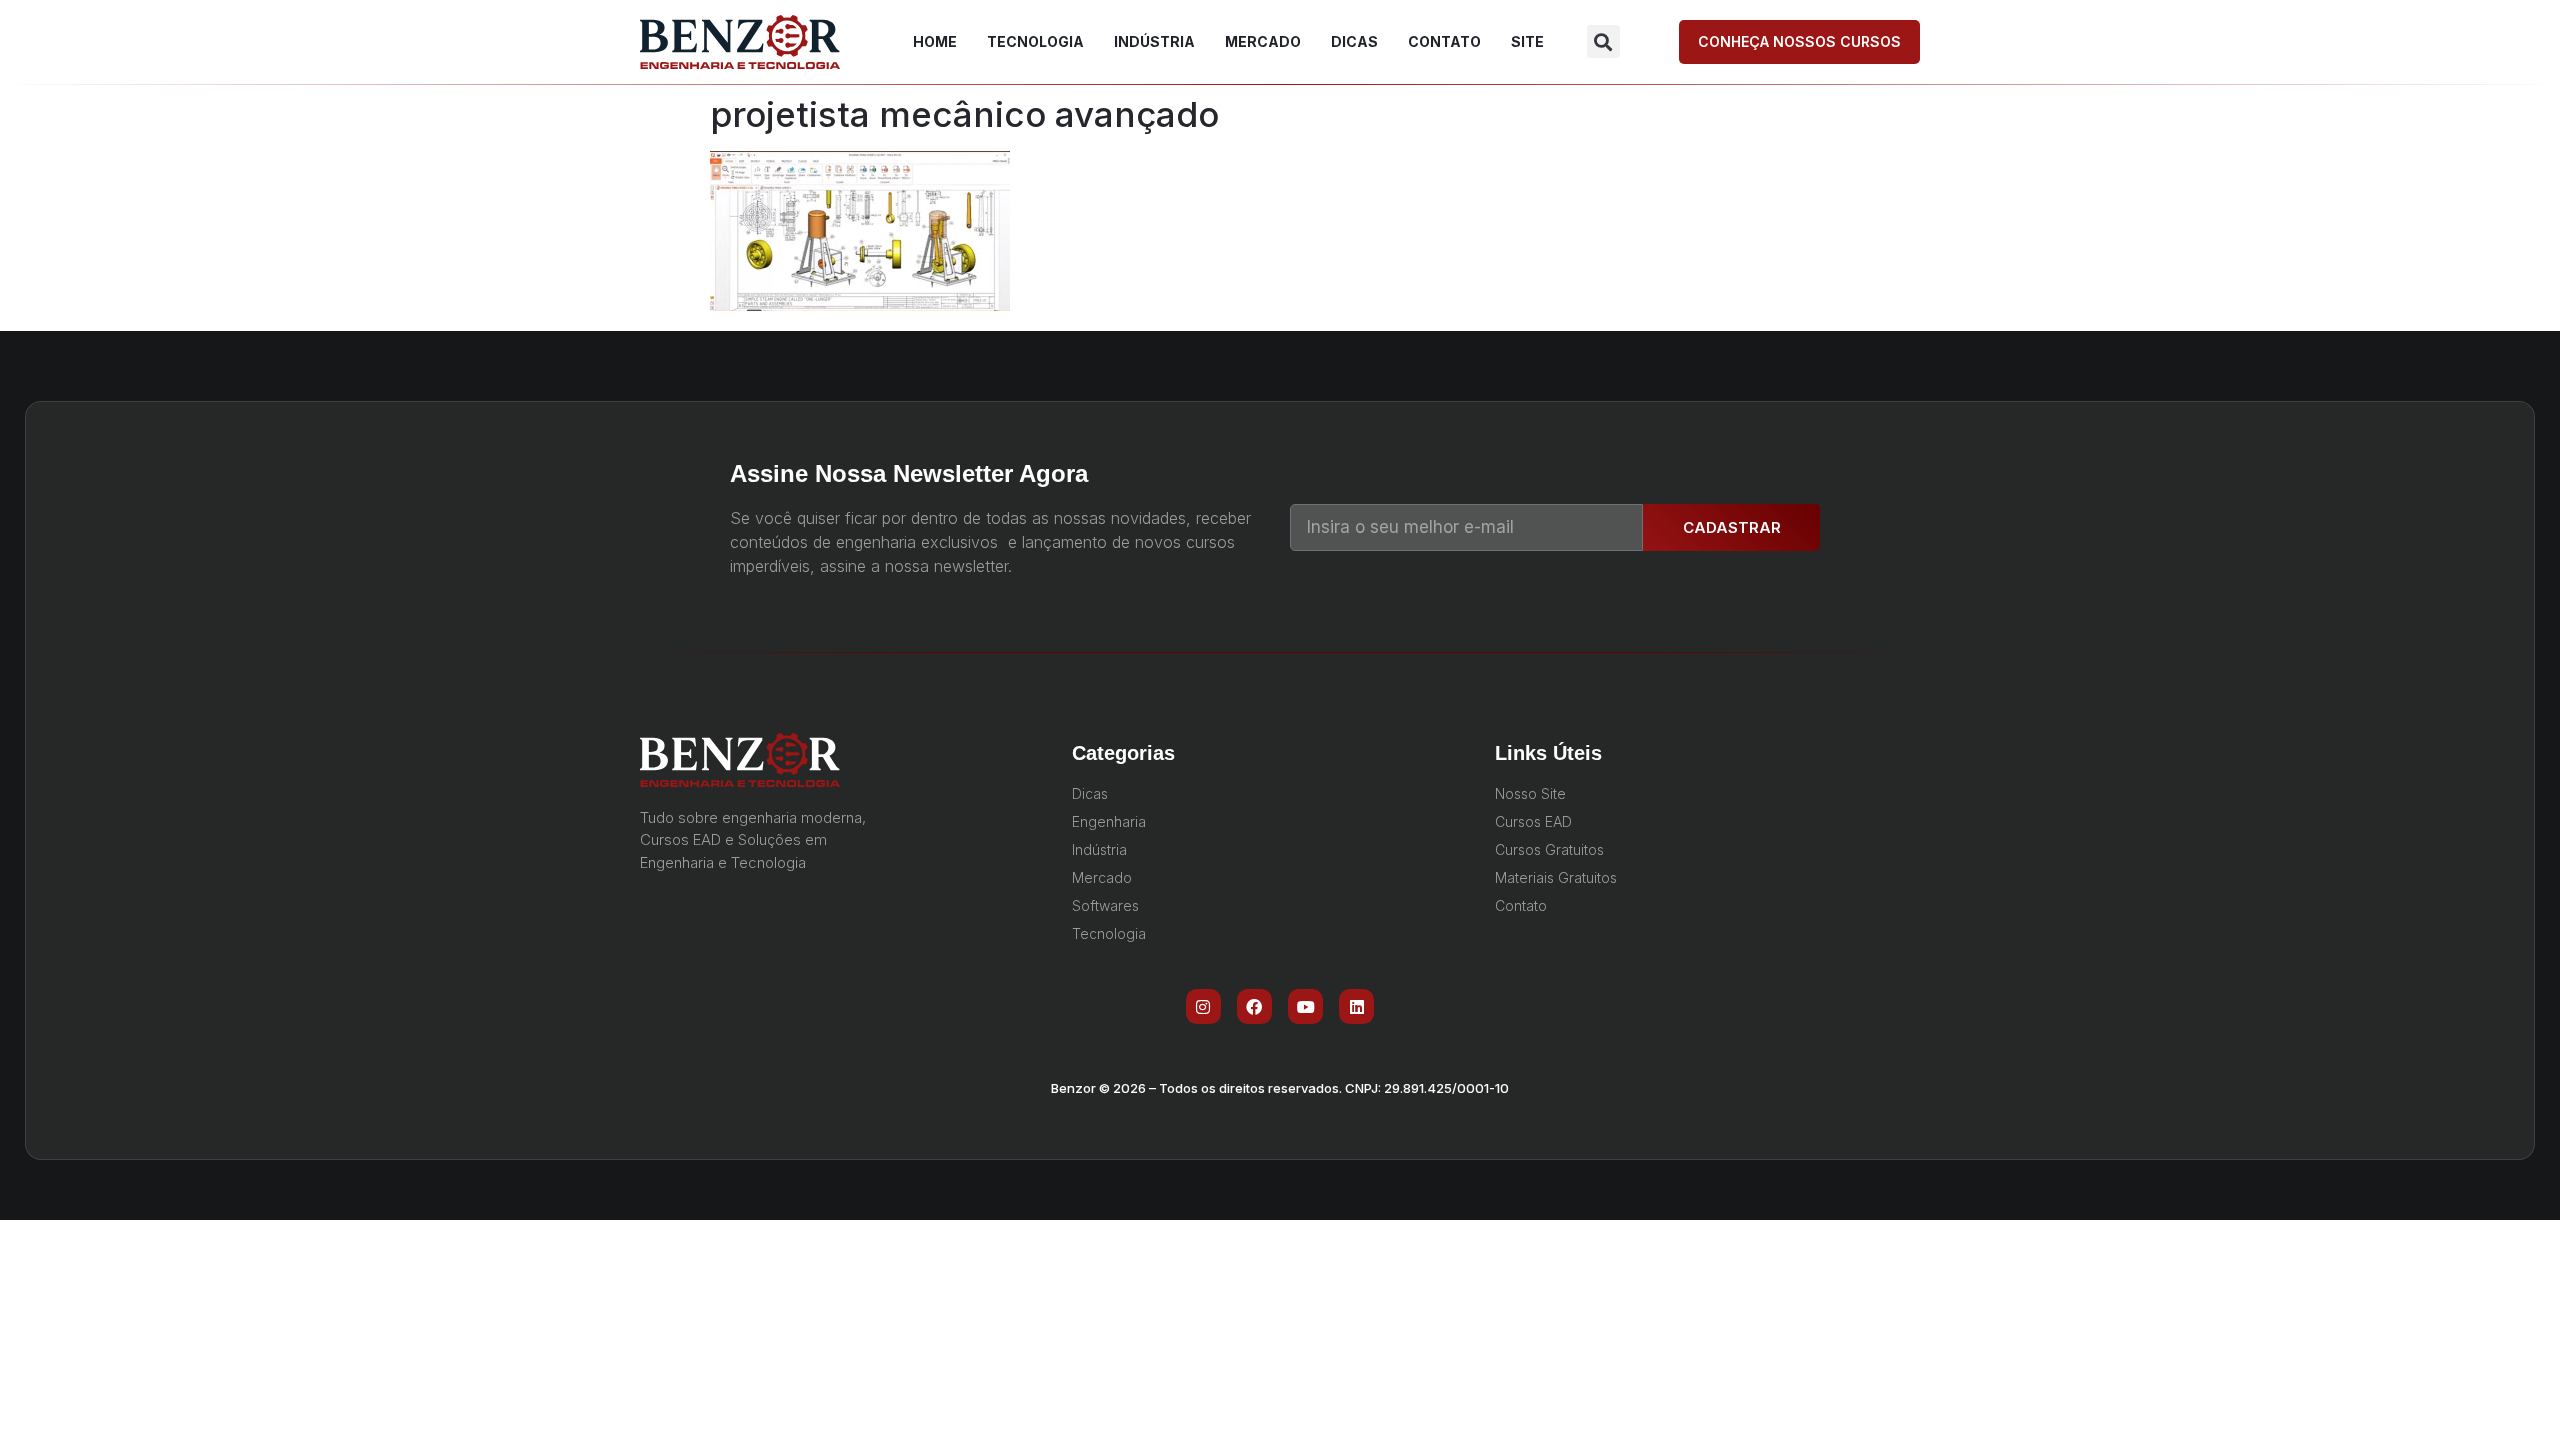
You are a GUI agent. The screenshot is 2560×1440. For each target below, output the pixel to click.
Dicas (1354, 41)
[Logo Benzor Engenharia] (740, 42)
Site (1527, 41)
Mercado (1263, 41)
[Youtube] (1305, 1006)
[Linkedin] (1356, 1006)
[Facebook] (1254, 1006)
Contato (1444, 41)
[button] (1603, 41)
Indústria (1154, 41)
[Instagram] (1203, 1006)
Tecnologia (1035, 41)
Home (935, 41)
